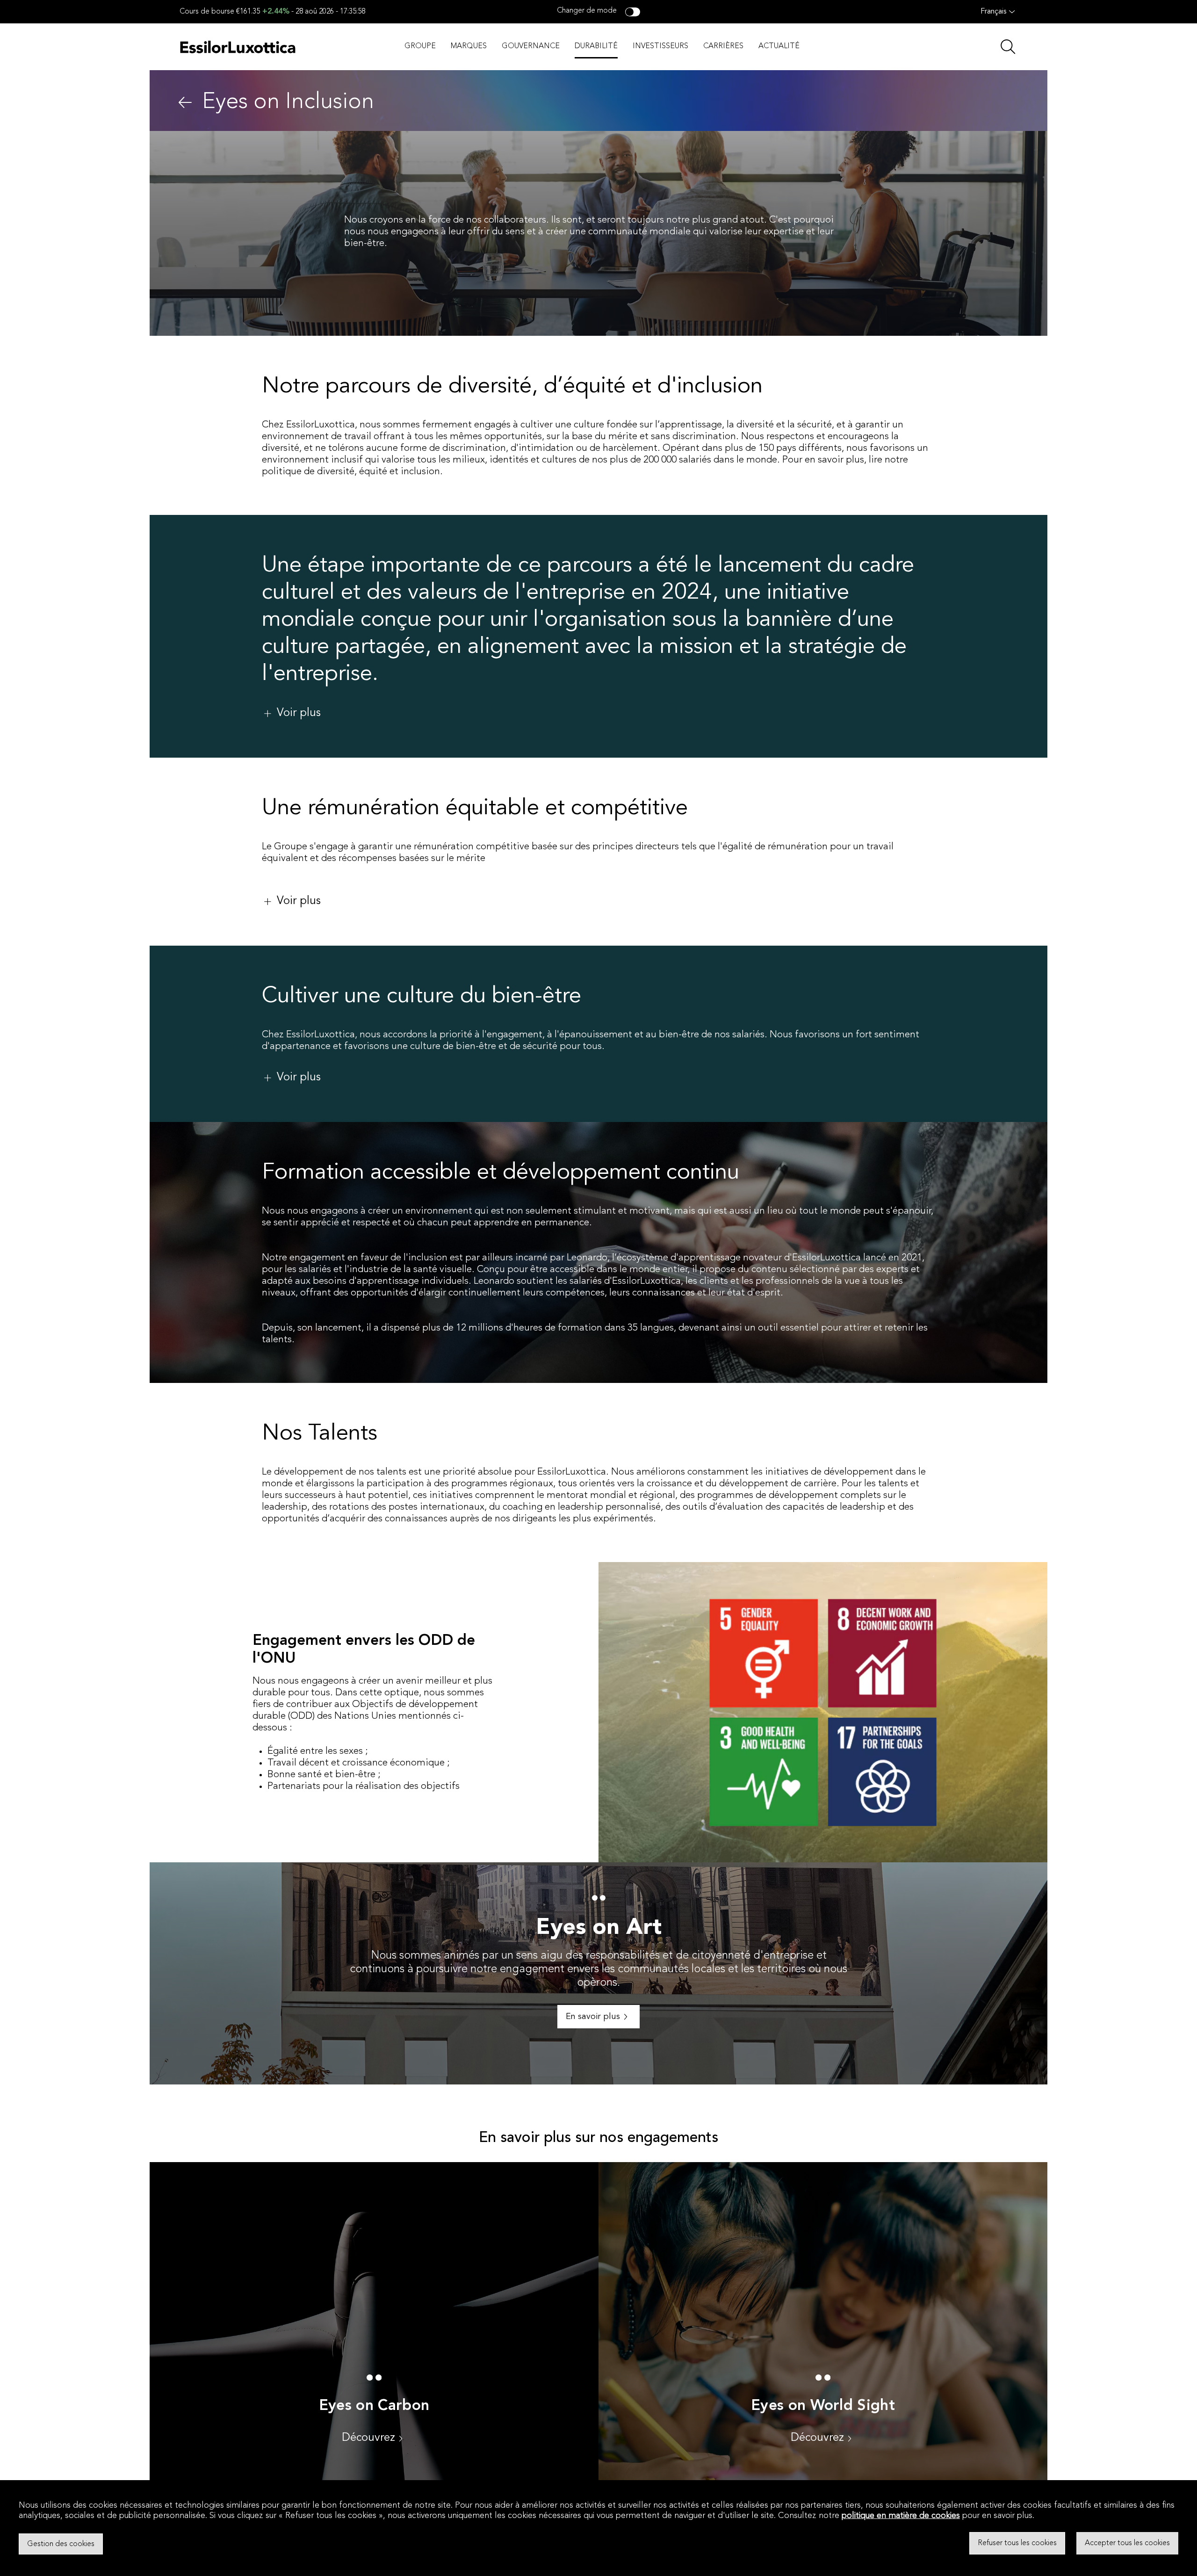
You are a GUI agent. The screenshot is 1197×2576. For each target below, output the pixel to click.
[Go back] (185, 102)
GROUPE (420, 46)
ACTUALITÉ (779, 46)
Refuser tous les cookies (1017, 2543)
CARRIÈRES (723, 46)
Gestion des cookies (61, 2544)
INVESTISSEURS (660, 46)
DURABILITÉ (596, 46)
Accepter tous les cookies (1127, 2543)
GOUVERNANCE (531, 46)
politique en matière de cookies (901, 2516)
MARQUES (469, 46)
